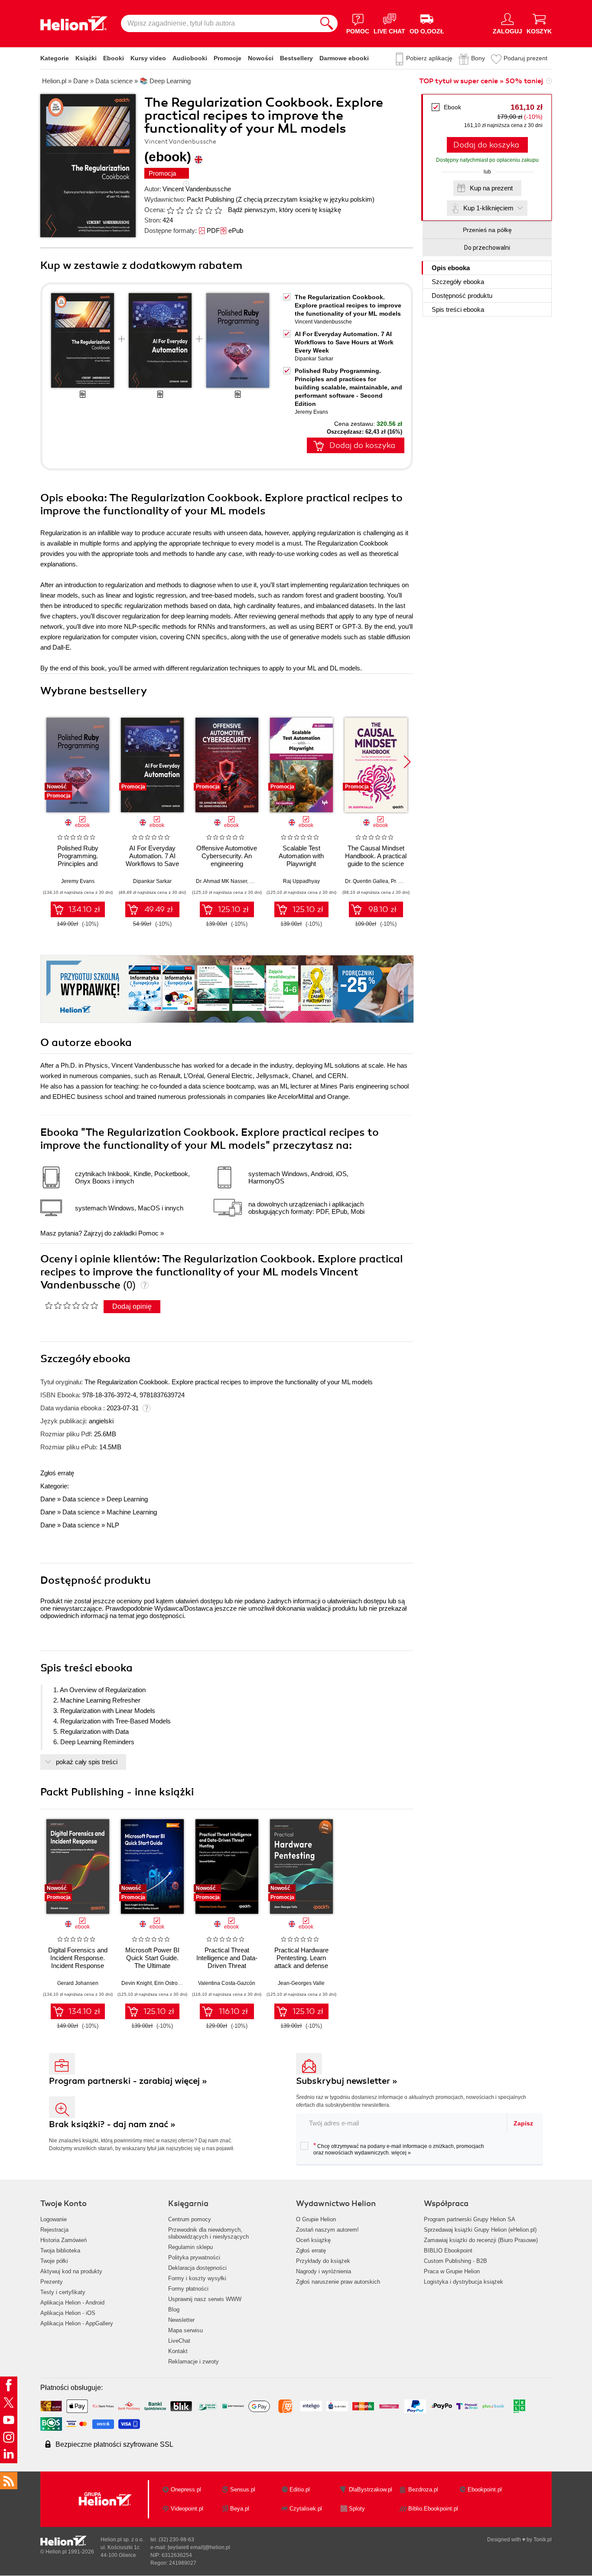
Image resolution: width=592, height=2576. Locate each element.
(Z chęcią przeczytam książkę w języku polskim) (305, 199)
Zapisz (523, 2123)
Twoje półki (54, 2261)
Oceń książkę (313, 2240)
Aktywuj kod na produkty (71, 2271)
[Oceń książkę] (195, 210)
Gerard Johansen (78, 1983)
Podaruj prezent (525, 58)
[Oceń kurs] (71, 1305)
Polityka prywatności (194, 2257)
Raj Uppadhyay (301, 881)
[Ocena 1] (170, 210)
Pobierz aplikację (429, 58)
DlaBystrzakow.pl (371, 2489)
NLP (113, 1525)
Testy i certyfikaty (63, 2292)
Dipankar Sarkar (314, 359)
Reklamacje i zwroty (194, 2362)
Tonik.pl (543, 2540)
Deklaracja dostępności (197, 2268)
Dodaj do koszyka (486, 145)
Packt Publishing (210, 199)
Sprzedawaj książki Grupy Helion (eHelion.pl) (480, 2230)
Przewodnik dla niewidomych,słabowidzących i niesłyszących (208, 2233)
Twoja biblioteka (60, 2251)
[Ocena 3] (189, 210)
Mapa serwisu (185, 2330)
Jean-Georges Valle (301, 1983)
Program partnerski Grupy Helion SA (470, 2219)
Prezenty (52, 2282)
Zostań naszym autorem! (327, 2230)
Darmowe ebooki (344, 58)
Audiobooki (190, 58)
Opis (451, 268)
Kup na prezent (491, 188)
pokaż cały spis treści (87, 1762)
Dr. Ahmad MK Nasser (221, 881)
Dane (48, 1499)
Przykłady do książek (323, 2261)
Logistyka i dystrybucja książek (464, 2282)
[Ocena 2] (180, 210)
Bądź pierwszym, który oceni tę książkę (285, 210)
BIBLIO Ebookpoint (448, 2251)
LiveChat (179, 2341)
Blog (174, 2310)
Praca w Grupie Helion (452, 2271)
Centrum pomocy (190, 2219)
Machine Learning (132, 1512)
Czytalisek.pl (306, 2509)
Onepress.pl (186, 2489)
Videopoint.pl (187, 2509)
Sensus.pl (243, 2489)
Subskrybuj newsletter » (347, 2081)
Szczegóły (458, 282)
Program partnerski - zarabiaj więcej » (128, 2081)
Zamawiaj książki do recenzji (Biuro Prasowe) (481, 2240)
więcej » (401, 2153)
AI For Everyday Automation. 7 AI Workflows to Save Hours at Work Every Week (344, 342)
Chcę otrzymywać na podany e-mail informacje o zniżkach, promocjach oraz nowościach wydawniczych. (399, 2149)
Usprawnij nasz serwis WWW (205, 2299)
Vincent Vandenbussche (197, 189)
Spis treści (458, 309)
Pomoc (148, 1233)
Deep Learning (127, 1499)
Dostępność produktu (462, 296)
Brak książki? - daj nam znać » (112, 2124)
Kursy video (148, 58)
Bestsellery (296, 58)
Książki (86, 58)
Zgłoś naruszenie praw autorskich (338, 2282)
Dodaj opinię (132, 1306)
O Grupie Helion (316, 2219)
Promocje (228, 58)
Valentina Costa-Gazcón (227, 1983)
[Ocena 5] (208, 210)
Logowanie (54, 2219)
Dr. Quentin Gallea (367, 881)
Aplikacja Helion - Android (72, 2303)
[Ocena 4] (199, 210)
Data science (81, 1499)
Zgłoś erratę (57, 1473)
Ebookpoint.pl (485, 2489)
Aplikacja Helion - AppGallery (77, 2323)
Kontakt (178, 2351)
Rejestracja (54, 2230)
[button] (407, 762)
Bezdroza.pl (423, 2489)
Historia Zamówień (63, 2240)
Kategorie (55, 58)
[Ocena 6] (218, 210)
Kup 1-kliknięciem (488, 208)
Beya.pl (240, 2509)
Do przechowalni (487, 248)
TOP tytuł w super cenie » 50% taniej (481, 81)
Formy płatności (188, 2289)
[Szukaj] (327, 23)
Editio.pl (300, 2489)
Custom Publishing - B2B (455, 2261)
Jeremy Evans (311, 412)
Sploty (357, 2509)
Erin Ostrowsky (172, 1983)
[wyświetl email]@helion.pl (199, 2547)
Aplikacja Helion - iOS (68, 2313)
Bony (478, 58)
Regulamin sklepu (190, 2247)
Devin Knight (137, 1983)
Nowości (261, 58)
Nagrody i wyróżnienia (324, 2271)
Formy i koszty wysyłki (197, 2278)
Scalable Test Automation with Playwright (301, 856)
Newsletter (181, 2320)
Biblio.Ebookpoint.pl (433, 2509)
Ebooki (114, 58)
